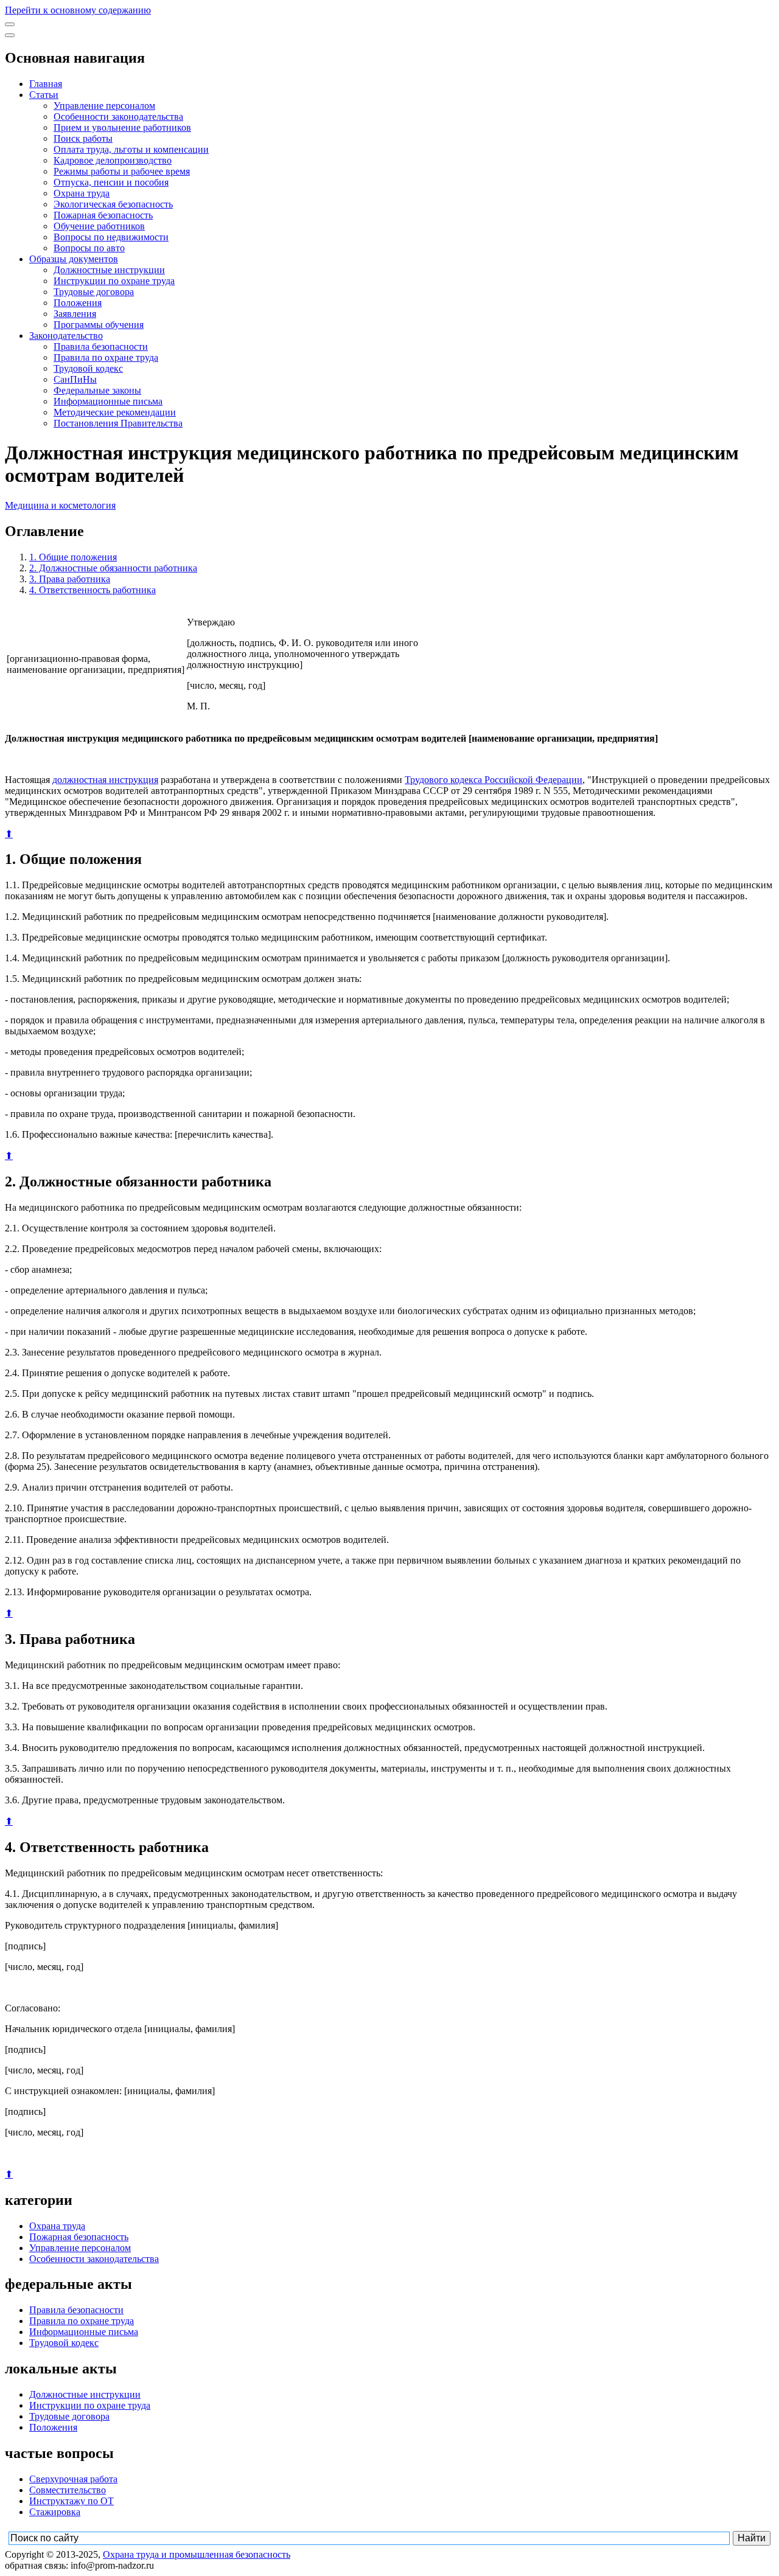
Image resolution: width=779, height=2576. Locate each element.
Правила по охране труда (106, 357)
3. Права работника (70, 579)
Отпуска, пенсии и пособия (111, 182)
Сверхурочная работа (73, 2479)
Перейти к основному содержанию (78, 10)
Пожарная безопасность (103, 215)
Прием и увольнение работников (122, 127)
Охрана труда (82, 193)
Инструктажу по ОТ (72, 2501)
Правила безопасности (101, 346)
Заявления (75, 314)
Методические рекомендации (115, 412)
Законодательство (66, 336)
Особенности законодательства (118, 117)
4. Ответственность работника (93, 590)
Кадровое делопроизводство (113, 160)
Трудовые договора (94, 292)
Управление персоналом (104, 106)
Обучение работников (99, 226)
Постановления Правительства (118, 423)
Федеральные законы (97, 390)
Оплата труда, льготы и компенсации (131, 149)
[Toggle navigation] (10, 24)
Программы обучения (99, 325)
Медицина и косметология (60, 505)
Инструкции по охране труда (114, 281)
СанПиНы (75, 379)
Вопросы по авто (89, 248)
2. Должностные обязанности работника (113, 568)
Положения (78, 303)
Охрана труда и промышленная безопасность (197, 2554)
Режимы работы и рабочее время (122, 171)
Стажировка (55, 2512)
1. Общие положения (73, 557)
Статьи (44, 95)
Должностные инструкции (109, 270)
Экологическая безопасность (113, 204)
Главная (46, 84)
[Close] (10, 35)
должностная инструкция (105, 780)
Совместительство (68, 2490)
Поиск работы (83, 138)
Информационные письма (108, 401)
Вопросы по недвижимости (111, 237)
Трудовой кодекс (88, 368)
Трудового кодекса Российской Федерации (494, 780)
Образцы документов (74, 259)
